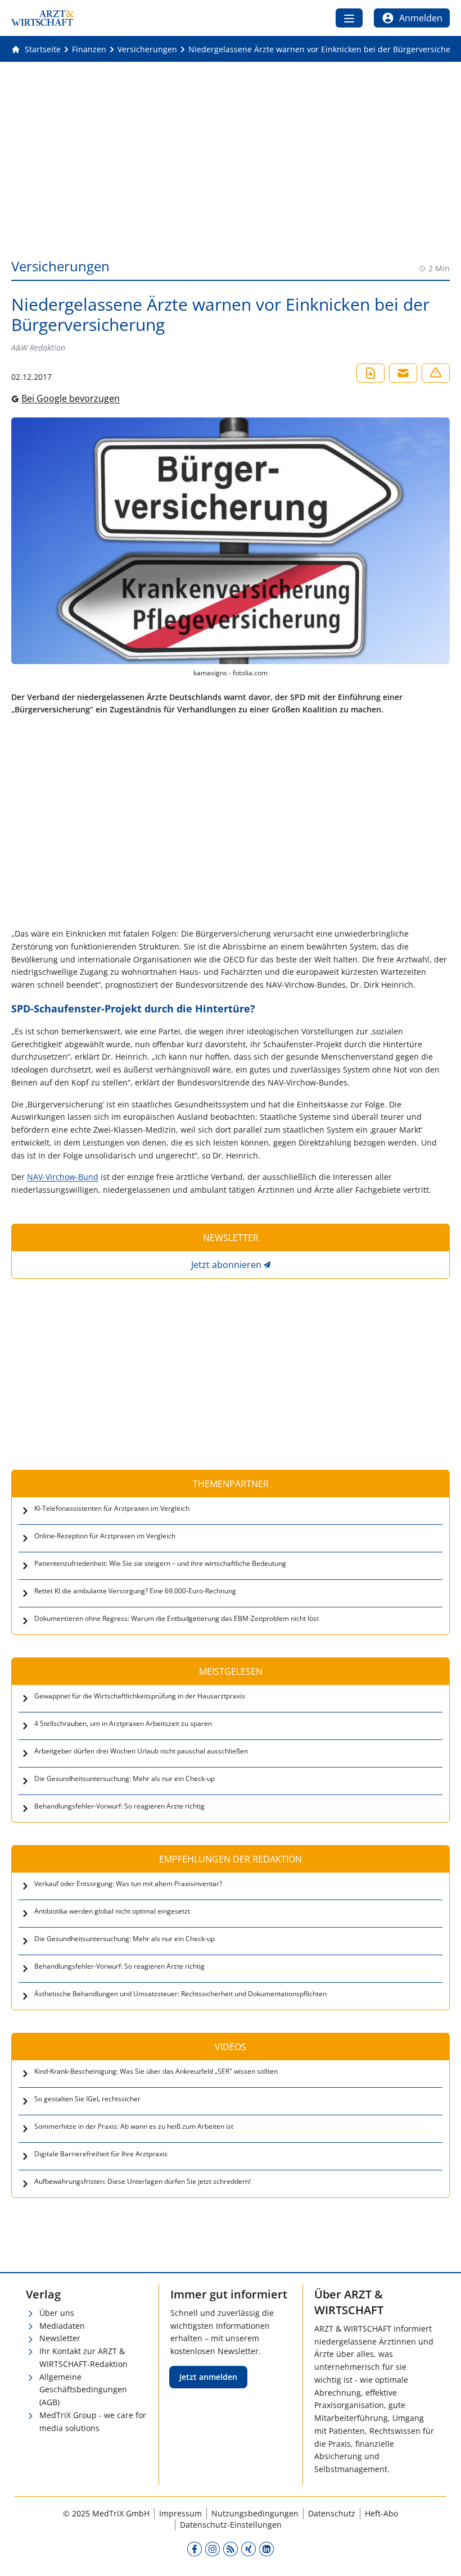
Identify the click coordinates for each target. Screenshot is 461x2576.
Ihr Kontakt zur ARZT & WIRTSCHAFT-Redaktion (83, 2357)
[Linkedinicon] (266, 2549)
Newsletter (60, 2338)
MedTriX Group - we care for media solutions (93, 2421)
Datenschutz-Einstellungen (231, 2525)
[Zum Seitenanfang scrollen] (441, 2556)
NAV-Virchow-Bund (63, 1177)
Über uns (57, 2313)
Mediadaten (62, 2326)
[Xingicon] (248, 2549)
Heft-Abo (381, 2513)
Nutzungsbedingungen (255, 2513)
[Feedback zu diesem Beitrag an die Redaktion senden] (436, 373)
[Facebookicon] (195, 2549)
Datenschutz (332, 2513)
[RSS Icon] (231, 2549)
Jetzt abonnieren (226, 1265)
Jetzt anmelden (208, 2377)
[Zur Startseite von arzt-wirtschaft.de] (43, 18)
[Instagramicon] (213, 2549)
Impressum (180, 2513)
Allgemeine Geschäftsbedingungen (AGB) (83, 2390)
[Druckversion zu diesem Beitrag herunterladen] (370, 373)
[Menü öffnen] (349, 18)
